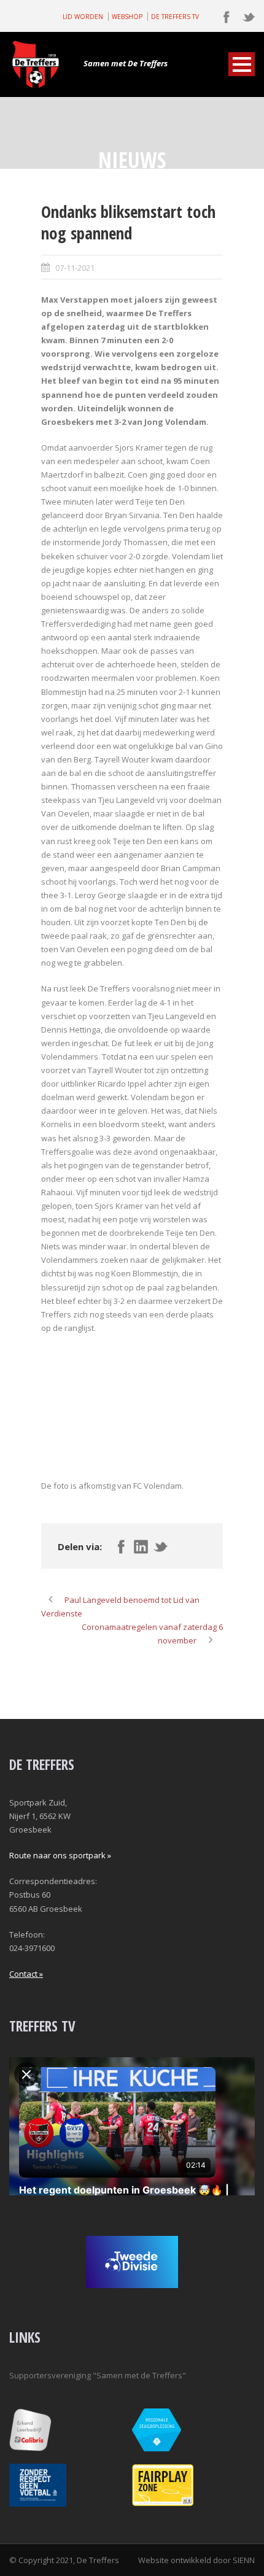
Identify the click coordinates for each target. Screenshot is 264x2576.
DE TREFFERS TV (175, 17)
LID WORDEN (83, 17)
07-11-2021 (75, 268)
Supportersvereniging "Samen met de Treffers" (98, 2375)
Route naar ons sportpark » (60, 1855)
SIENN (244, 2560)
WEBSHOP (127, 17)
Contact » (26, 1974)
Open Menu (242, 64)
